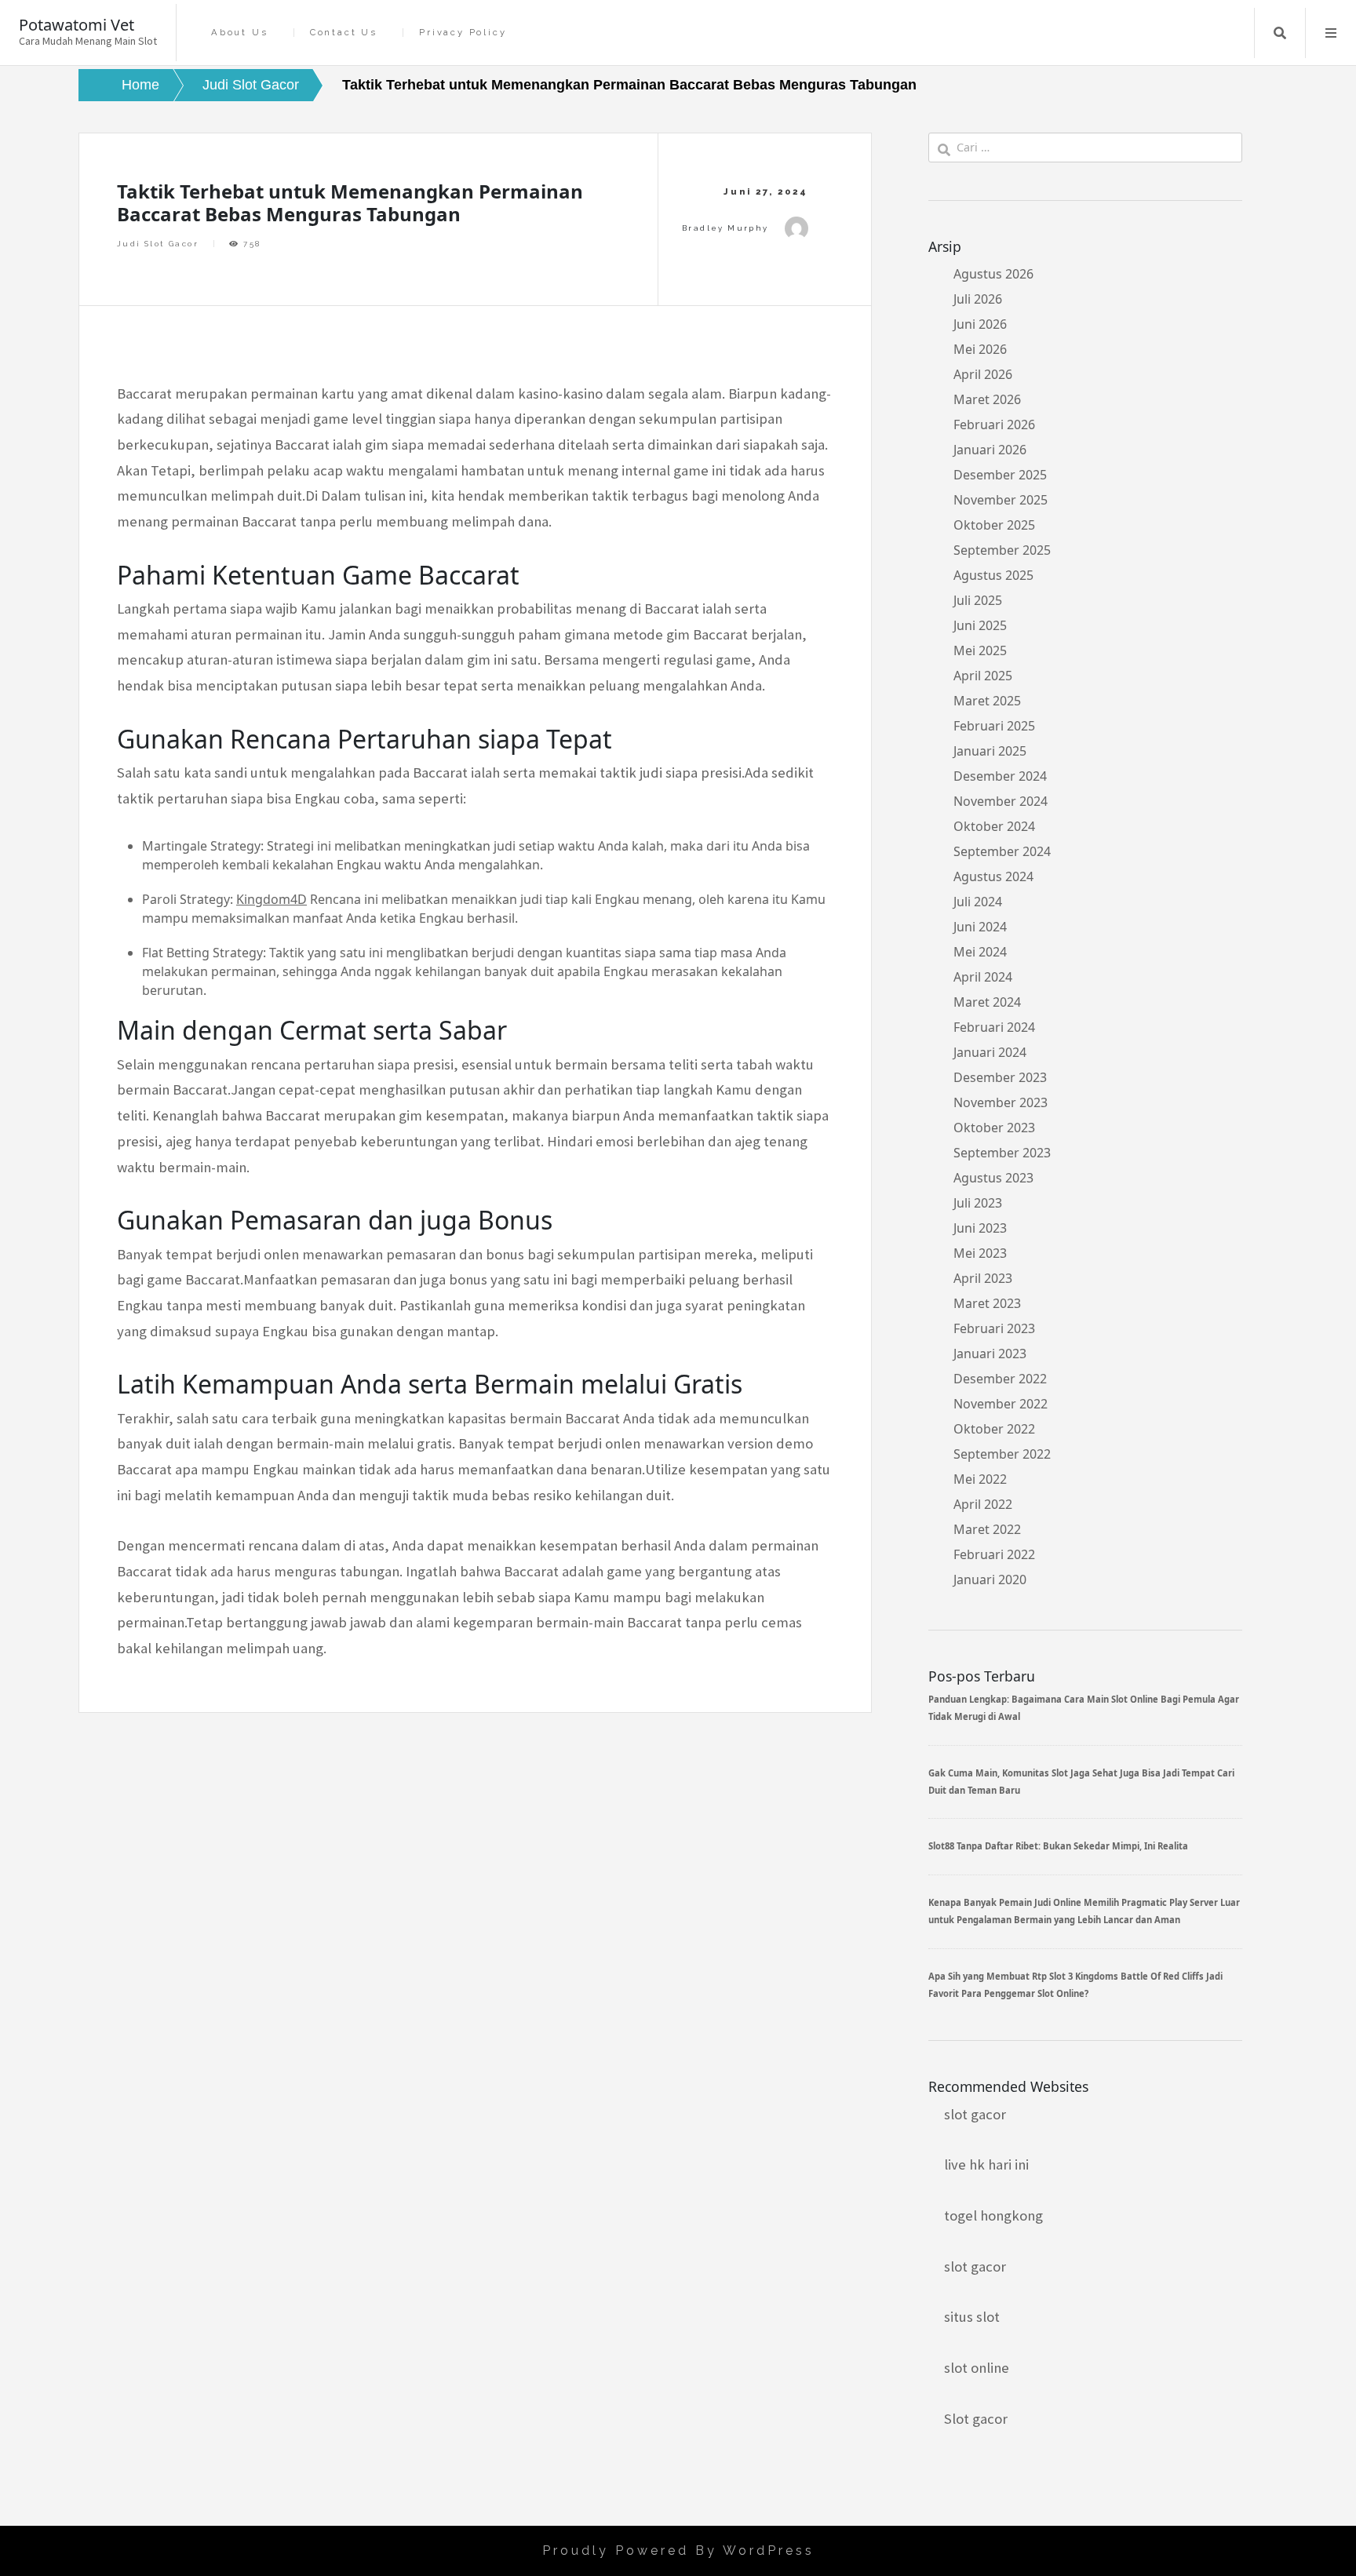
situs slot (972, 2317)
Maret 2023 (987, 1303)
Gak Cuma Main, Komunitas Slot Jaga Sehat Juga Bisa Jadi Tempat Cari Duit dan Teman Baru (1081, 1782)
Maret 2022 (987, 1529)
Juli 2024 (978, 902)
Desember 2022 (1000, 1379)
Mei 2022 (980, 1479)
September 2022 (1002, 1454)
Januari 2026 (990, 450)
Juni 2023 (980, 1228)
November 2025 (1001, 500)
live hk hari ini (986, 2164)
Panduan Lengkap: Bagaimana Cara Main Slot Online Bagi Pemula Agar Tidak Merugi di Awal (1084, 1708)
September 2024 (1002, 851)
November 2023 (1001, 1102)
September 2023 (1002, 1153)
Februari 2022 (994, 1554)
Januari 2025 (990, 751)
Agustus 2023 (993, 1178)
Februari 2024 (994, 1027)
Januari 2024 (990, 1052)
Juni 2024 (980, 927)
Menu (1331, 33)
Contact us (344, 33)
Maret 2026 (987, 399)
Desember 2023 (1000, 1077)
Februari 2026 (994, 424)
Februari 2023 (994, 1328)
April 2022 (983, 1504)
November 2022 (1001, 1404)
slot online (977, 2368)
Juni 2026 (980, 324)
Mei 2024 (980, 952)
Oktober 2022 (994, 1429)
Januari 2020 (990, 1579)
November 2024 (1001, 801)
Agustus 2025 (993, 575)
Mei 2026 (980, 349)
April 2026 (983, 374)
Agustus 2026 (993, 274)
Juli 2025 (978, 600)
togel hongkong (993, 2215)
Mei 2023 (980, 1253)
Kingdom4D (272, 899)
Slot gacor (976, 2419)
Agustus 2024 (993, 876)
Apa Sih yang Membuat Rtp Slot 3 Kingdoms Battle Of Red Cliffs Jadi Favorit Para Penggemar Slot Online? (1075, 1985)
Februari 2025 (994, 726)
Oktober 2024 (994, 826)
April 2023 (983, 1278)
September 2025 (1002, 550)
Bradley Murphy (725, 228)
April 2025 (983, 676)
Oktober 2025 (994, 525)
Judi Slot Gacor (158, 244)
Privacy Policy (463, 33)
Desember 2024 (1000, 776)
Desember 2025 (1000, 475)
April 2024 (983, 977)
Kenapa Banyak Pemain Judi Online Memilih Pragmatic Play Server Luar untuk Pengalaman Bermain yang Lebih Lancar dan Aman (1084, 1911)
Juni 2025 (980, 625)
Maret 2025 (987, 701)
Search (1280, 33)
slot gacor (975, 2114)
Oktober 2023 (994, 1128)
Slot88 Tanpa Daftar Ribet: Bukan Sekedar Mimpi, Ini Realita (1058, 1846)
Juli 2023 (978, 1203)
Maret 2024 (987, 1002)
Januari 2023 (990, 1354)
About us (239, 33)
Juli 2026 (978, 299)
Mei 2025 (980, 650)
